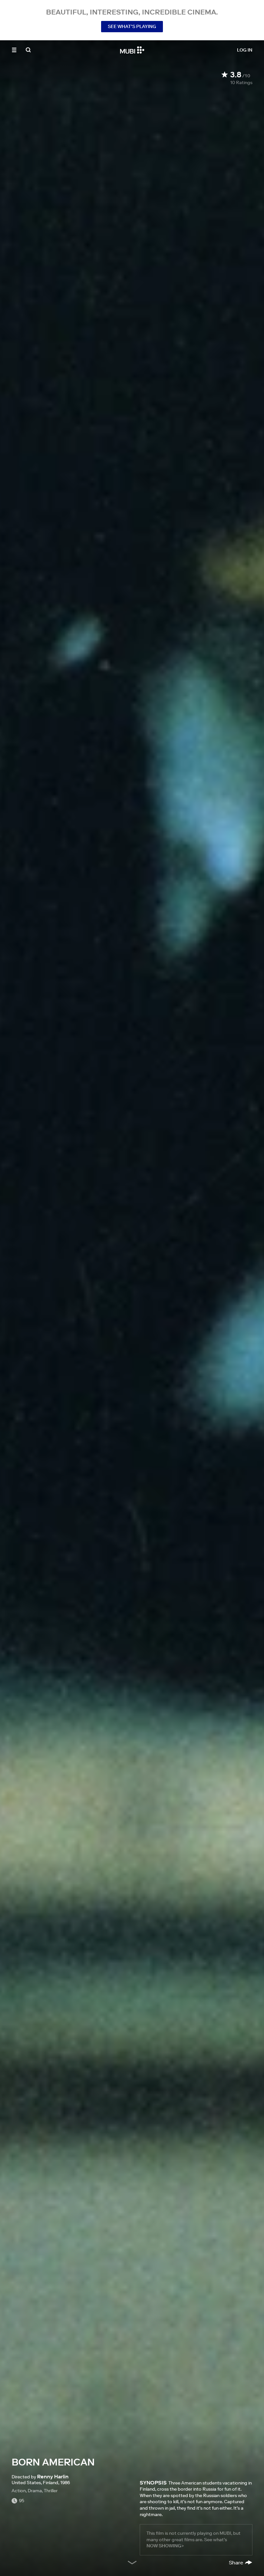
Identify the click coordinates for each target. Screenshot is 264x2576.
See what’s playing (132, 26)
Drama (35, 2491)
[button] (14, 50)
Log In (245, 50)
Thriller (51, 2491)
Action (19, 2491)
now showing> (165, 2546)
